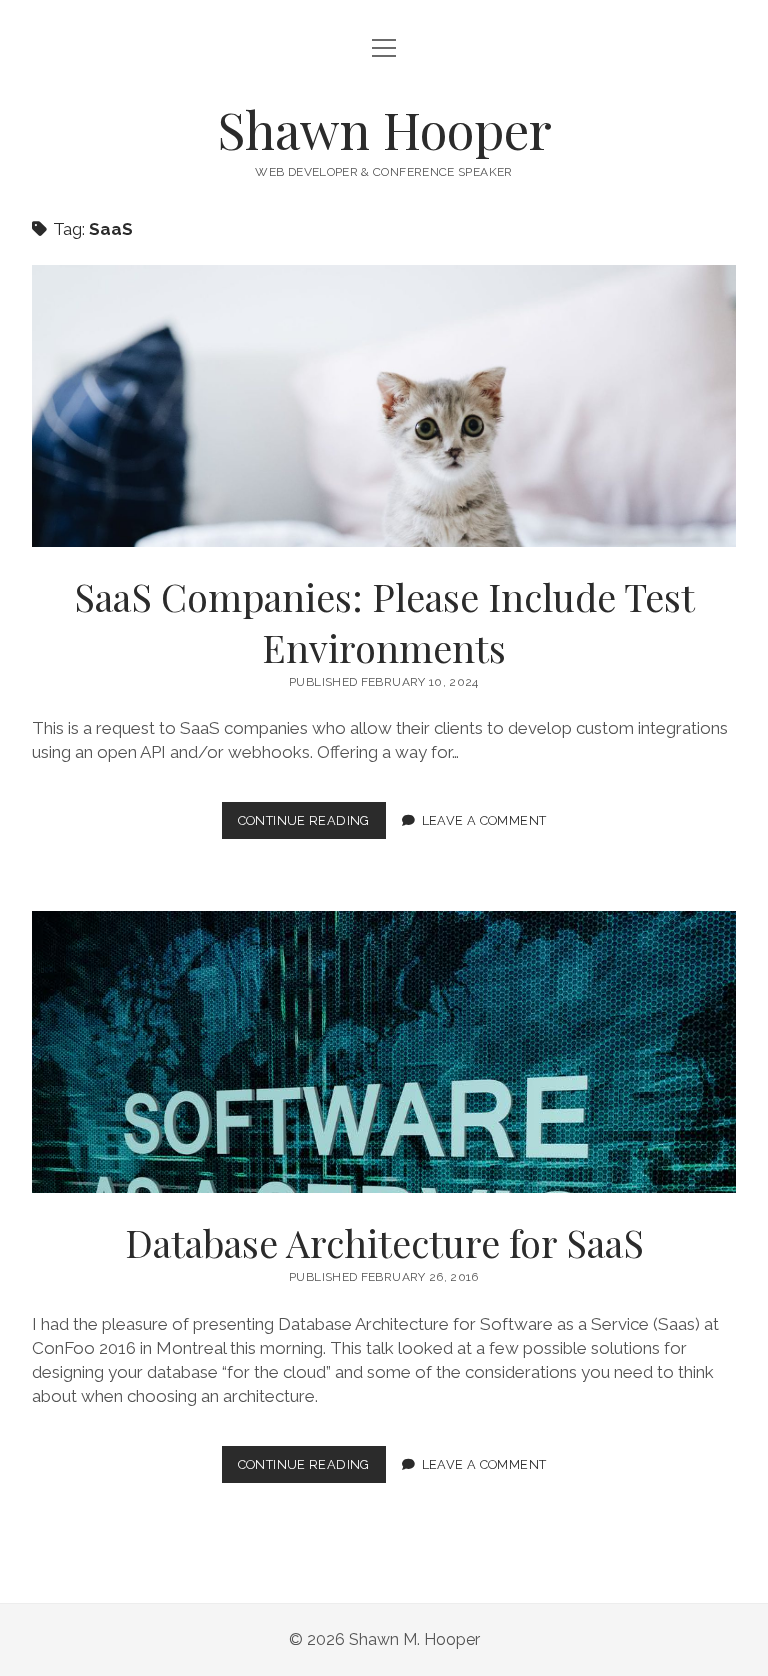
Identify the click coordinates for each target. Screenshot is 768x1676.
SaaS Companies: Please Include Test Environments (384, 406)
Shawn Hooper (384, 129)
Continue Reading (312, 825)
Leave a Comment (484, 820)
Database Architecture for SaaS (384, 1052)
